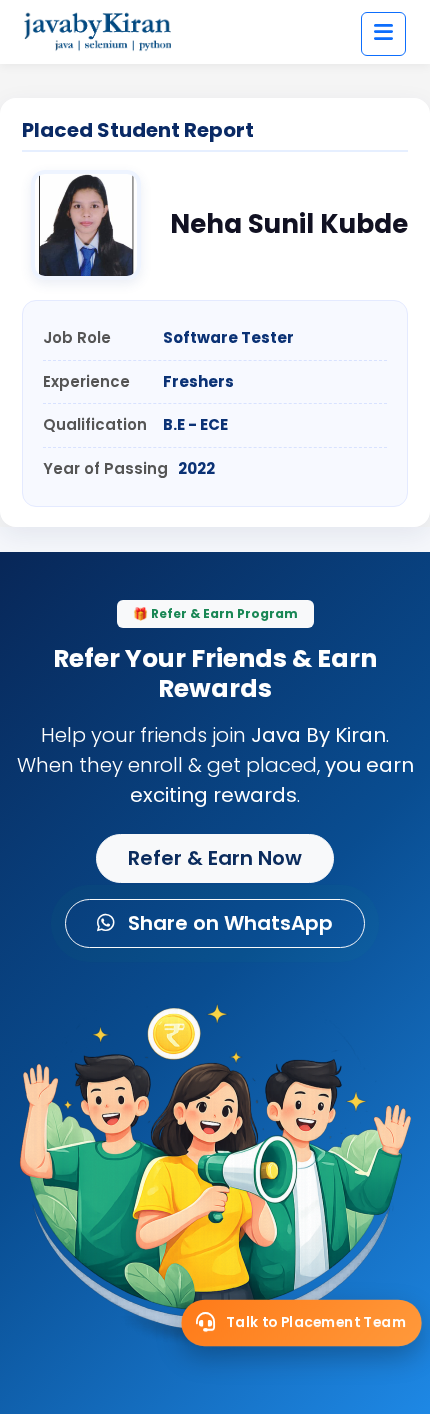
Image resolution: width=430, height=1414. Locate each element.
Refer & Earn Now (215, 858)
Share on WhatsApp (228, 923)
